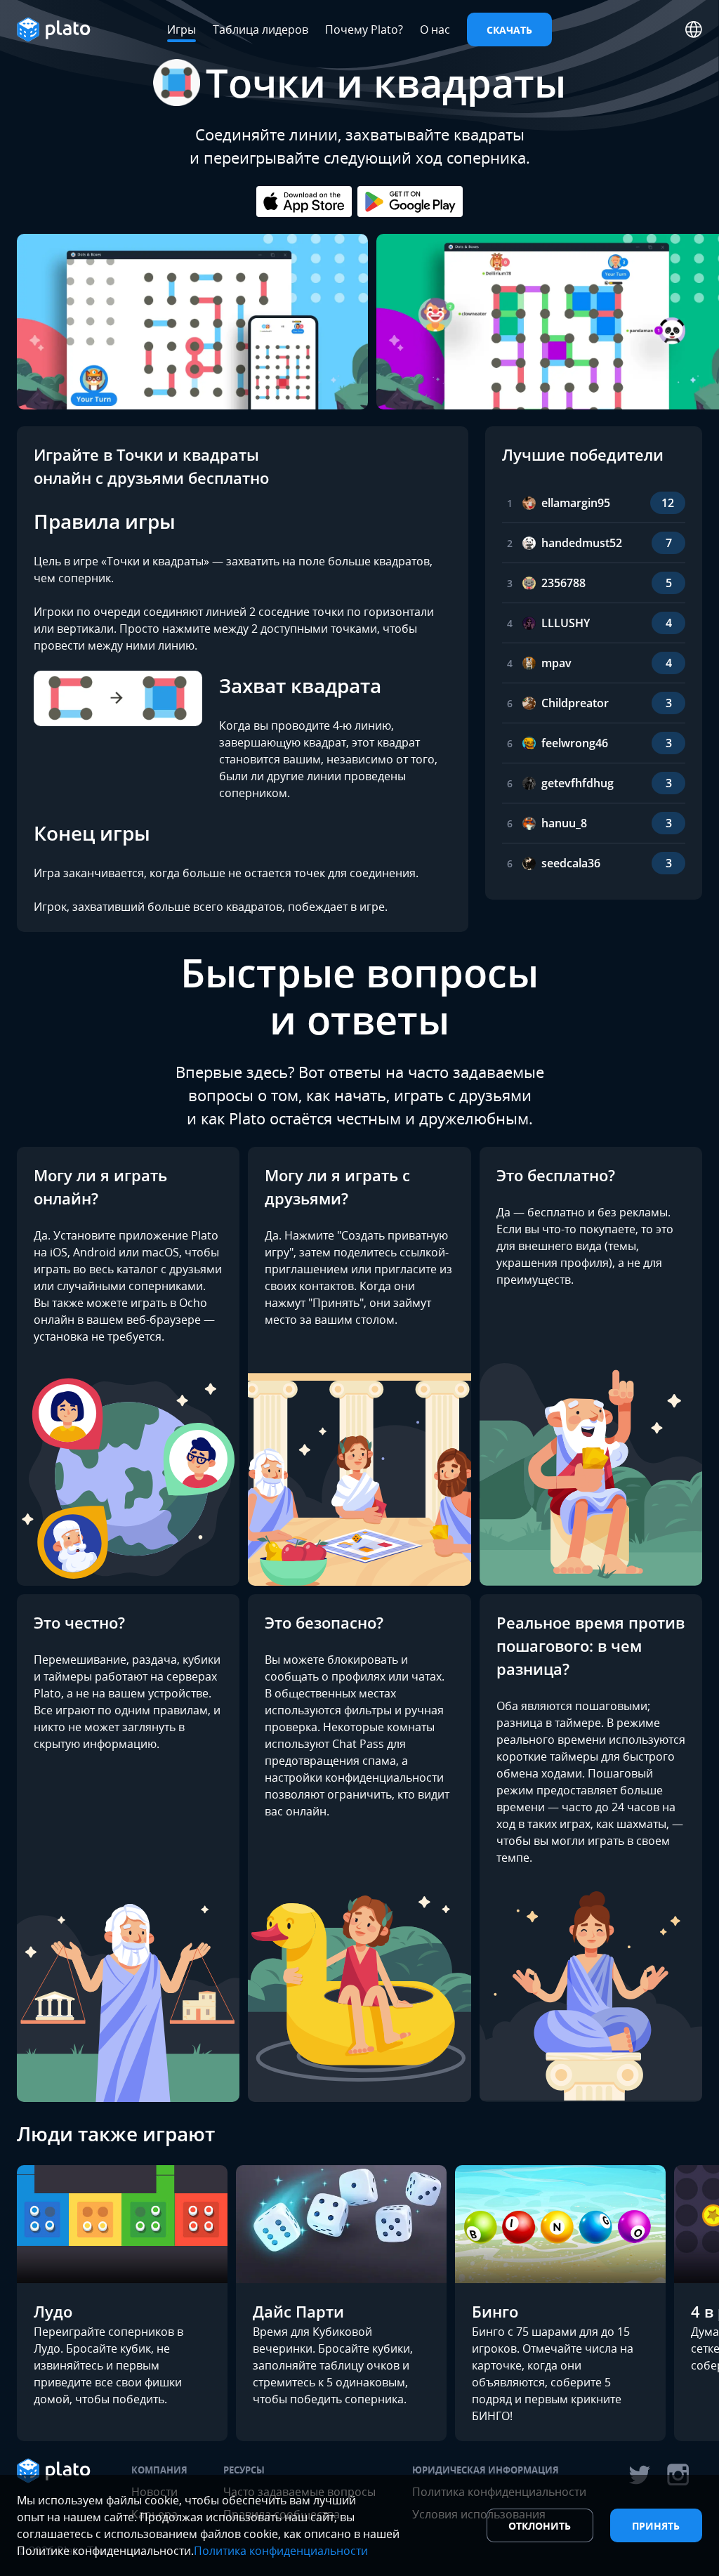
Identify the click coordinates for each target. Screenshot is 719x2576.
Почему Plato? (364, 29)
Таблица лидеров (260, 29)
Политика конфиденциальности (281, 2551)
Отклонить (540, 2526)
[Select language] (694, 29)
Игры (182, 29)
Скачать (509, 30)
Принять (656, 2526)
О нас (435, 29)
